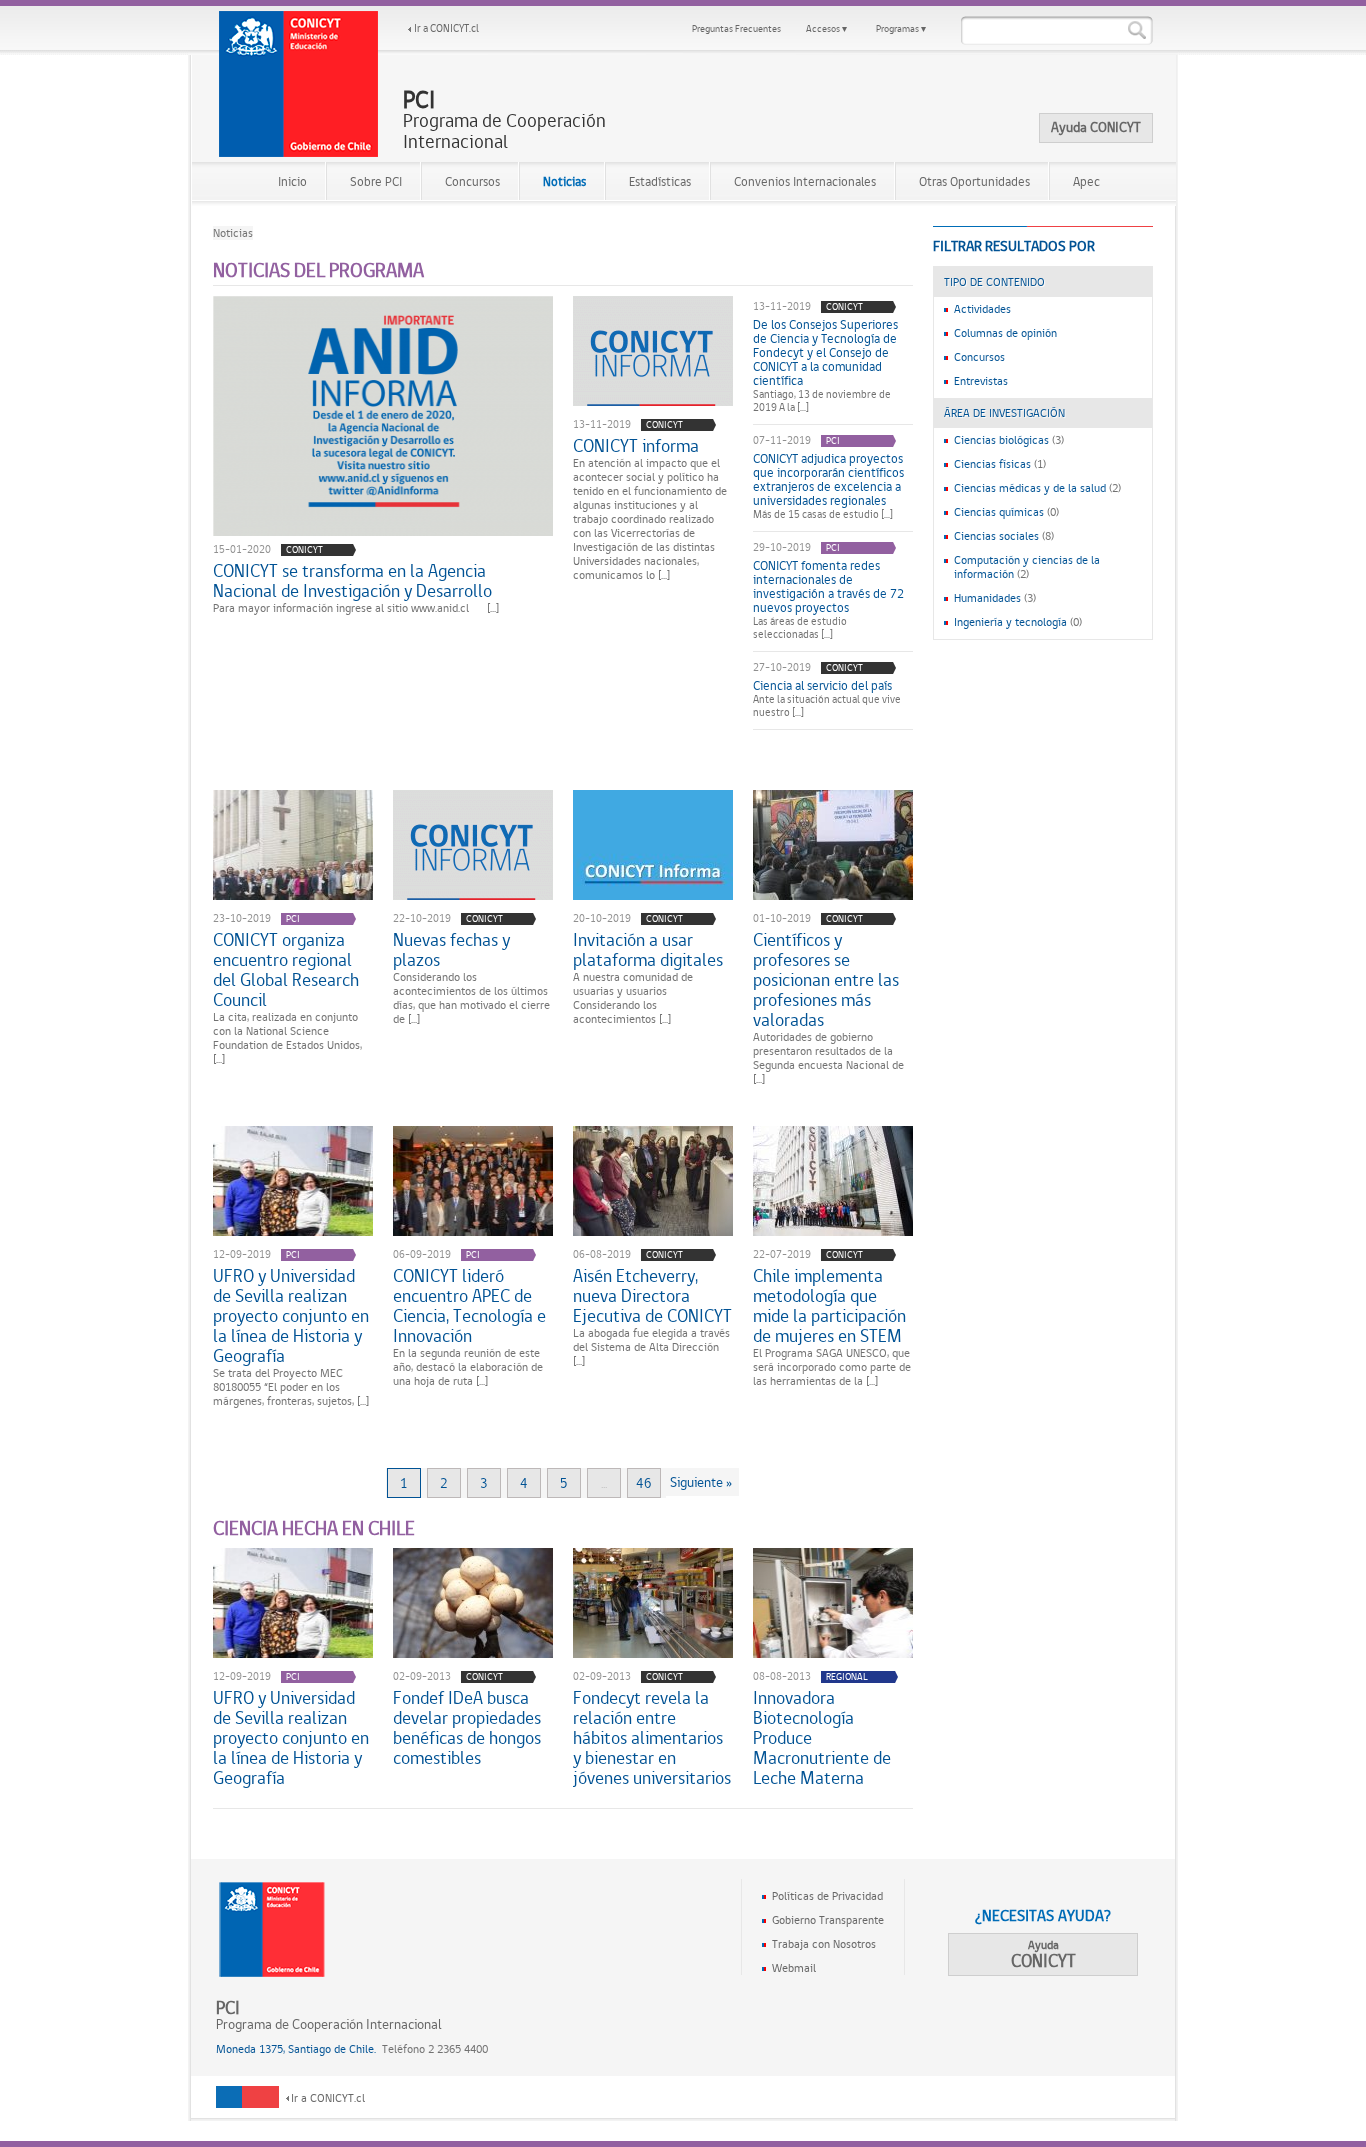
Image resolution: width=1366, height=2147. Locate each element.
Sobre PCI (376, 181)
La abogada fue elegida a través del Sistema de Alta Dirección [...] (651, 1347)
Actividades (982, 309)
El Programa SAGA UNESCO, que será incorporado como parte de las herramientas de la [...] (832, 1367)
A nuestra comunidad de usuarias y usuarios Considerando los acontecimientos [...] (633, 998)
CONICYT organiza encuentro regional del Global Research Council (286, 970)
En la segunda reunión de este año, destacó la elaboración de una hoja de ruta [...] (468, 1367)
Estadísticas (660, 181)
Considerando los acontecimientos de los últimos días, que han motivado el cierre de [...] (471, 998)
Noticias (564, 181)
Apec (1086, 181)
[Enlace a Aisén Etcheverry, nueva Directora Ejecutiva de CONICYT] (653, 1181)
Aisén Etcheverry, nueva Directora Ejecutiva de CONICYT (652, 1296)
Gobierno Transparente (828, 1920)
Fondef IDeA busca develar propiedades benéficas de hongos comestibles (467, 1728)
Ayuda (1043, 1954)
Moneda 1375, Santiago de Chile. (296, 2049)
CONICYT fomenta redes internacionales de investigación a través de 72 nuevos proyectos (828, 587)
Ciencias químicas (999, 512)
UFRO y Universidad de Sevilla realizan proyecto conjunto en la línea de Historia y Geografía (291, 1316)
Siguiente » (701, 1482)
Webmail (794, 1968)
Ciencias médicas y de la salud (1030, 488)
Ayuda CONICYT (1096, 127)
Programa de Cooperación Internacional (504, 120)
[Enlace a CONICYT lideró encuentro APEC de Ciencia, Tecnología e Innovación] (473, 1181)
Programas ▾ (901, 28)
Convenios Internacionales (805, 181)
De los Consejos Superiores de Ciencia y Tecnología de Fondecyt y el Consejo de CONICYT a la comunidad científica (825, 353)
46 (644, 1483)
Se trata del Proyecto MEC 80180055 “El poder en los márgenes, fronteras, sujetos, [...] (291, 1387)
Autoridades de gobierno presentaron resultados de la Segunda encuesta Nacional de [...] (828, 1058)
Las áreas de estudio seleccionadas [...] (800, 628)
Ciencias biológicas (1001, 440)
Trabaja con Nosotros (824, 1944)
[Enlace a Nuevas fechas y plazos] (473, 845)
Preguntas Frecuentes (736, 28)
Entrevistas (981, 381)
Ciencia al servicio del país (822, 686)
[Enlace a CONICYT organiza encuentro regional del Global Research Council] (293, 845)
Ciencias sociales (996, 536)
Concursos (472, 181)
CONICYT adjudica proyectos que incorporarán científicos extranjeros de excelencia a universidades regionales (828, 480)
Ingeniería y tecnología (1010, 622)
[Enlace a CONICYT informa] (653, 351)
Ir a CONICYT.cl (446, 28)
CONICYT (304, 549)
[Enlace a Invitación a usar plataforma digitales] (653, 845)
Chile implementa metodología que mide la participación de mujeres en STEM (829, 1306)
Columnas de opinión (1005, 333)
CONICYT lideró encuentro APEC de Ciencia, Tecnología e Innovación (469, 1306)
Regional (847, 1676)
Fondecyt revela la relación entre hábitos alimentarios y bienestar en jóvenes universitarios (652, 1738)
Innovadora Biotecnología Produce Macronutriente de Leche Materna (822, 1738)
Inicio (292, 181)
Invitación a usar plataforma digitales (648, 950)
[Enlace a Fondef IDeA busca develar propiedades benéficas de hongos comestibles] (473, 1603)
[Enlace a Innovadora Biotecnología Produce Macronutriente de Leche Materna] (833, 1603)
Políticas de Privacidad (827, 1896)
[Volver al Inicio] (299, 84)
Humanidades (987, 598)
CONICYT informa (636, 446)
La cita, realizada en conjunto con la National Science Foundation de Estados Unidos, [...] (287, 1038)
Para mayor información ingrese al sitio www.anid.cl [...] (356, 608)
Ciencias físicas (992, 464)
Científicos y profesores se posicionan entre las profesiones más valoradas (826, 980)
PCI (833, 440)
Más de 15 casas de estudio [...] (823, 514)
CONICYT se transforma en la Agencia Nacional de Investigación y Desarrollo (352, 581)
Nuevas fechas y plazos (451, 950)
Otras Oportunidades (974, 181)
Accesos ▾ (826, 28)
